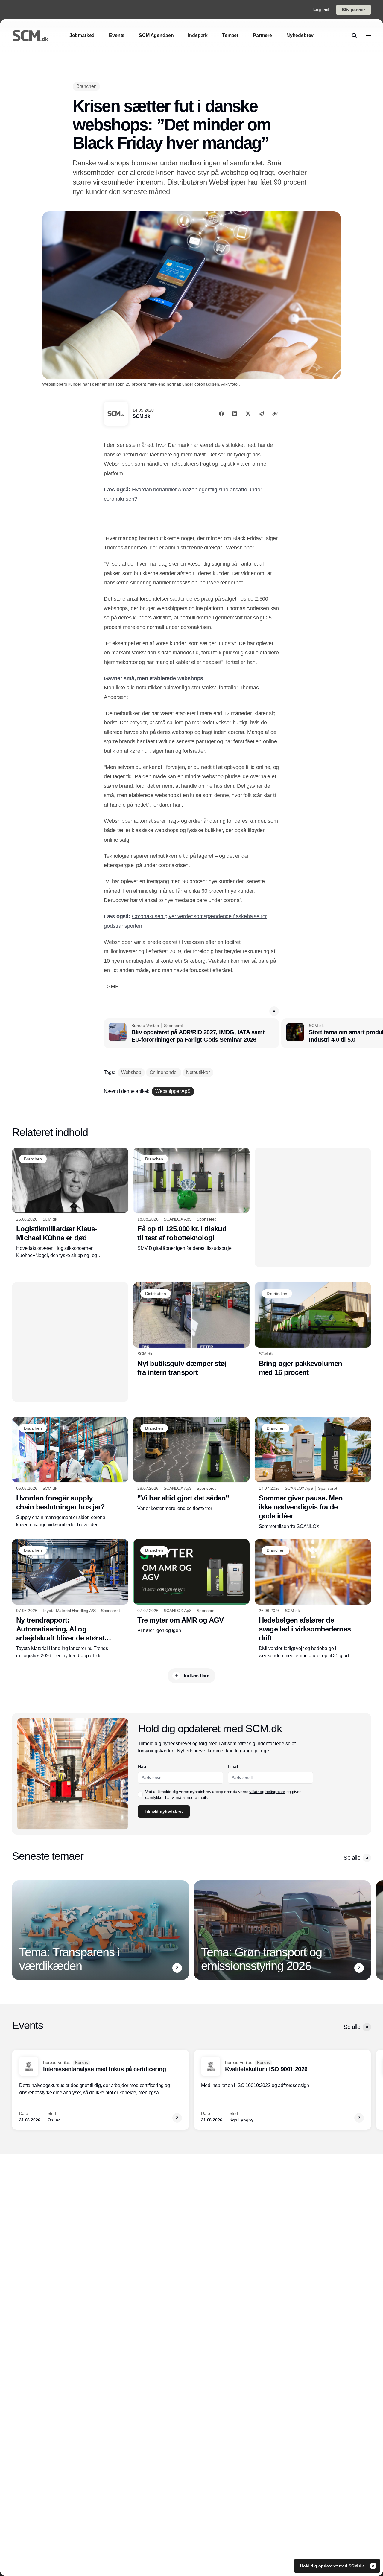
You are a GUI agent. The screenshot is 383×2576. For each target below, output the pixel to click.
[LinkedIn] (235, 414)
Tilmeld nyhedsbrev (164, 1811)
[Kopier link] (275, 414)
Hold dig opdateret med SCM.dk (333, 2566)
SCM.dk (141, 416)
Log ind (321, 10)
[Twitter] (248, 414)
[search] (354, 36)
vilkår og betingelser (267, 1792)
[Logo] (30, 36)
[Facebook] (221, 414)
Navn (143, 1766)
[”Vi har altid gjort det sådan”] (191, 1464)
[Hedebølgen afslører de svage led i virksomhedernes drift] (313, 1599)
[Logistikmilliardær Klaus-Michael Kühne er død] (70, 1203)
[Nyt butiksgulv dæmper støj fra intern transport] (191, 1329)
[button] (274, 1011)
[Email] (262, 414)
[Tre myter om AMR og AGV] (191, 1587)
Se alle (352, 1858)
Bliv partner (354, 10)
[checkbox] (140, 1794)
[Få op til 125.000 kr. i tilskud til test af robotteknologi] (191, 1200)
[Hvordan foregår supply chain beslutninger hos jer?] (70, 1472)
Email (233, 1766)
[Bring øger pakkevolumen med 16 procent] (313, 1330)
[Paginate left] (17, 1930)
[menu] (369, 36)
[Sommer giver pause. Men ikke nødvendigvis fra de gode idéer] (313, 1473)
